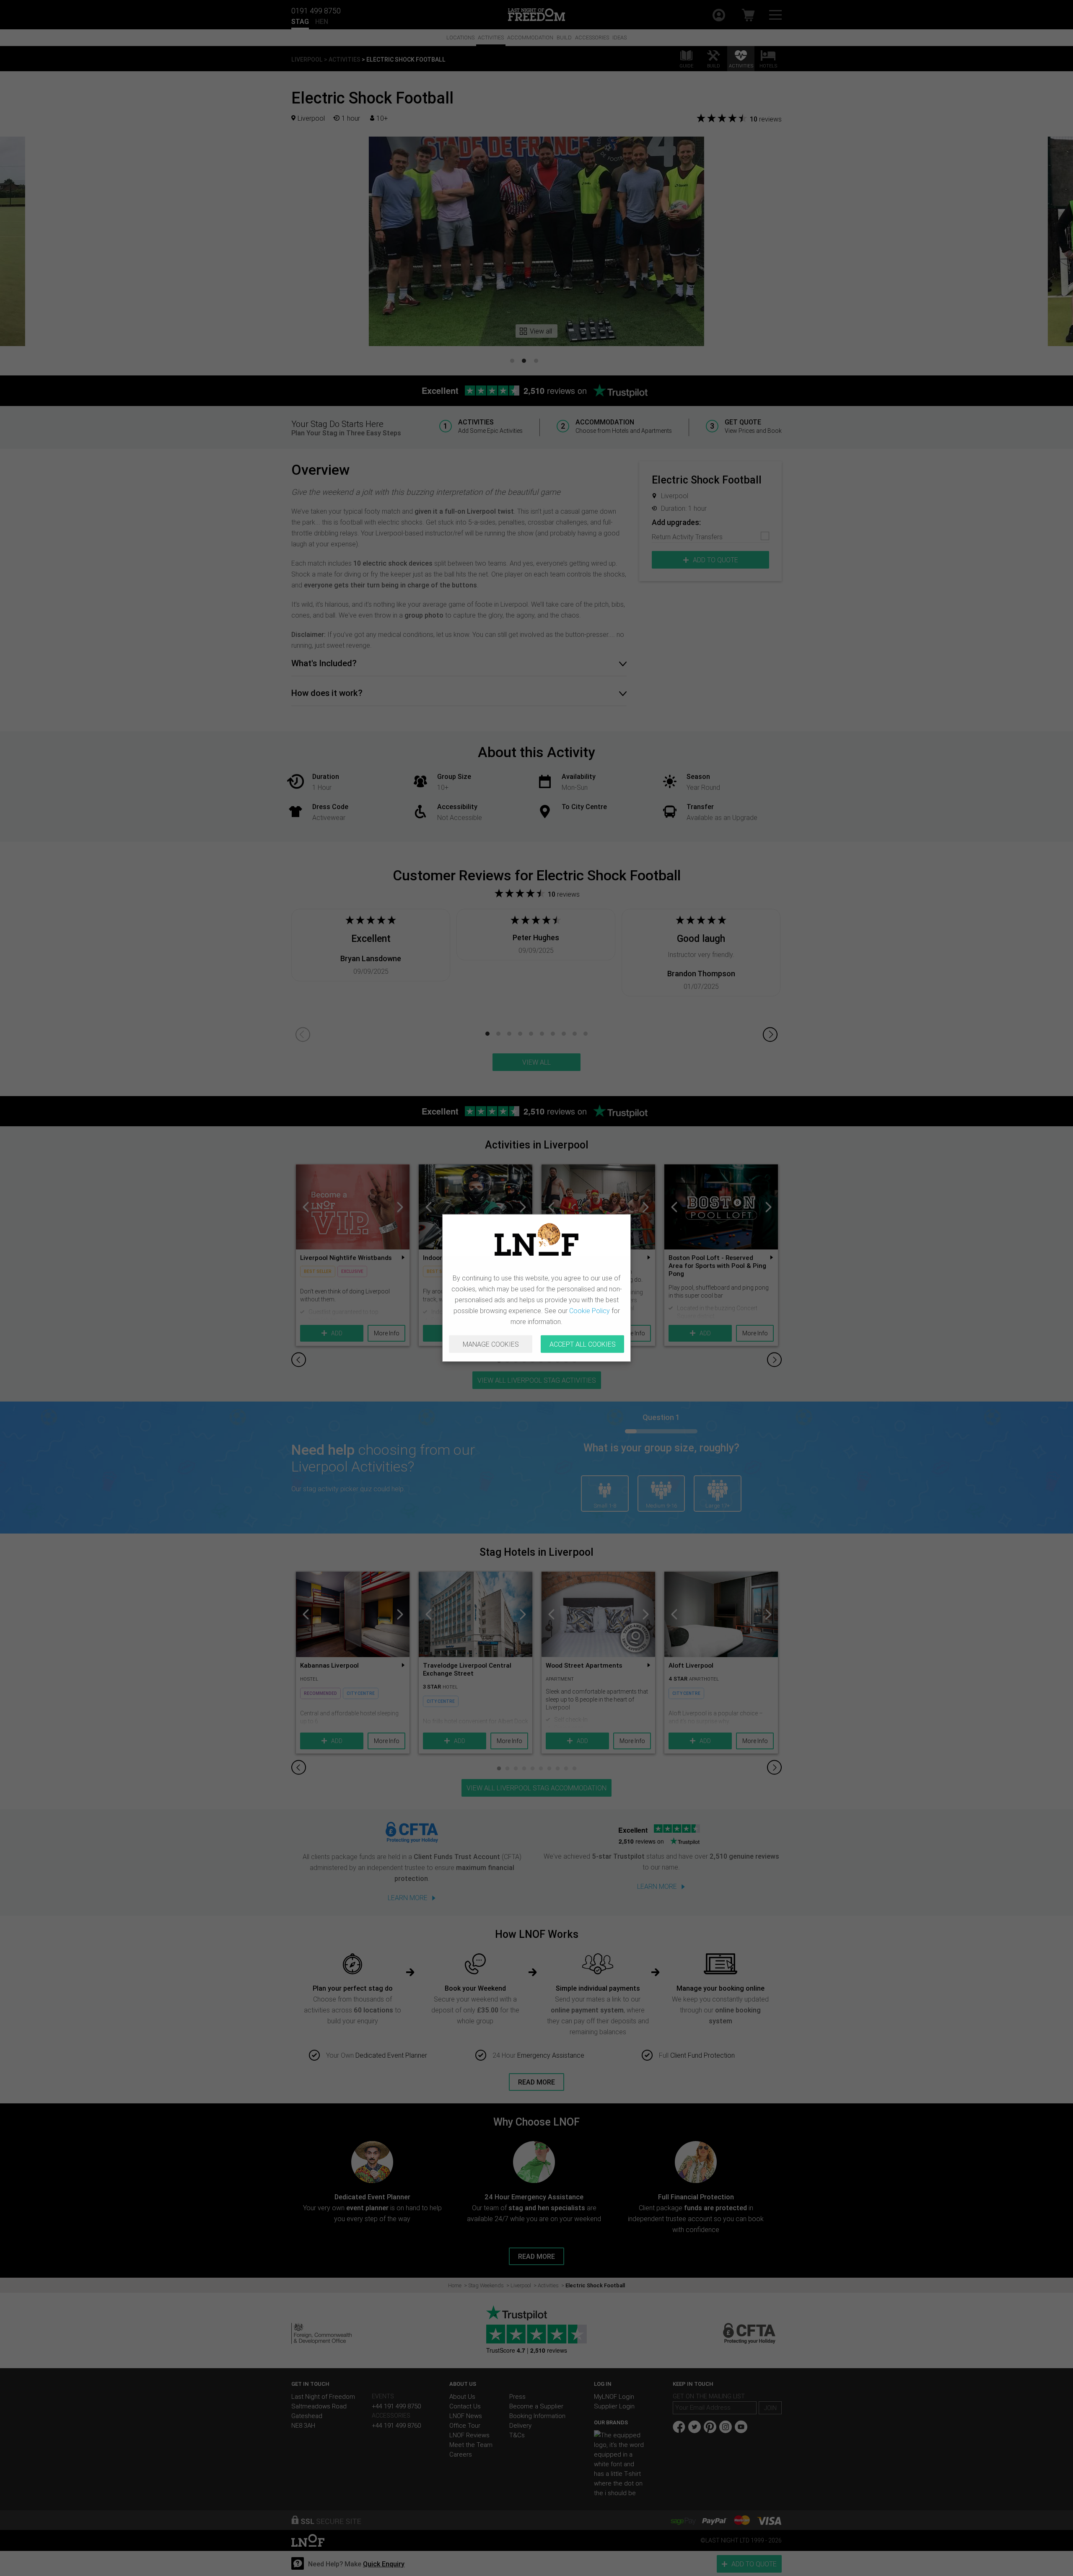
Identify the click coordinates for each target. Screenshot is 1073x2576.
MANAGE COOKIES (491, 1344)
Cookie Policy (590, 1311)
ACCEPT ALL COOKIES (583, 1344)
